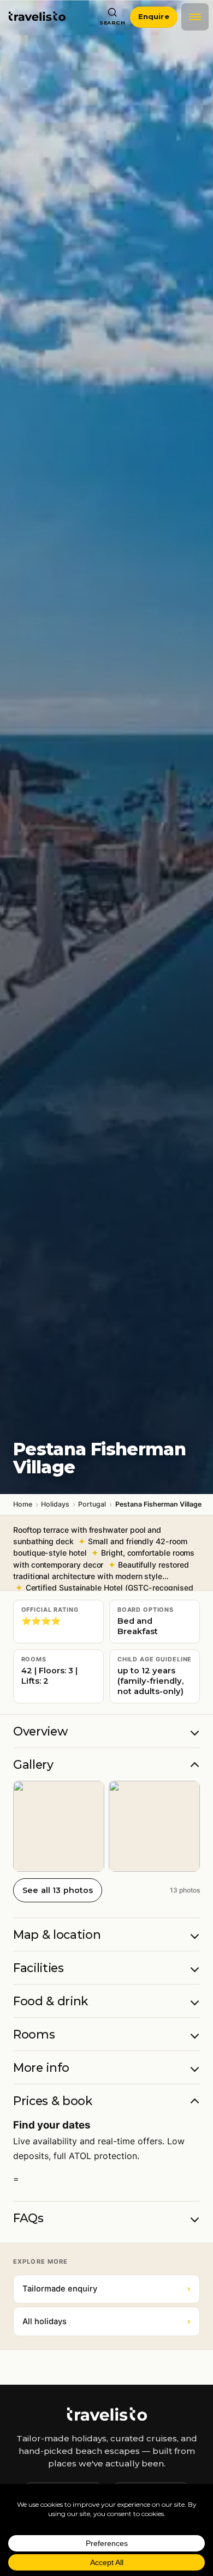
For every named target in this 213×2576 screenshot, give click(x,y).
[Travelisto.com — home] (37, 17)
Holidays (55, 1504)
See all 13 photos (58, 1890)
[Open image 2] (154, 1826)
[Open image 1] (59, 1826)
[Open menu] (195, 17)
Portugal (92, 1504)
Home (23, 1504)
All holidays (106, 2321)
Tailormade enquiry (106, 2289)
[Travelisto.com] (106, 2414)
